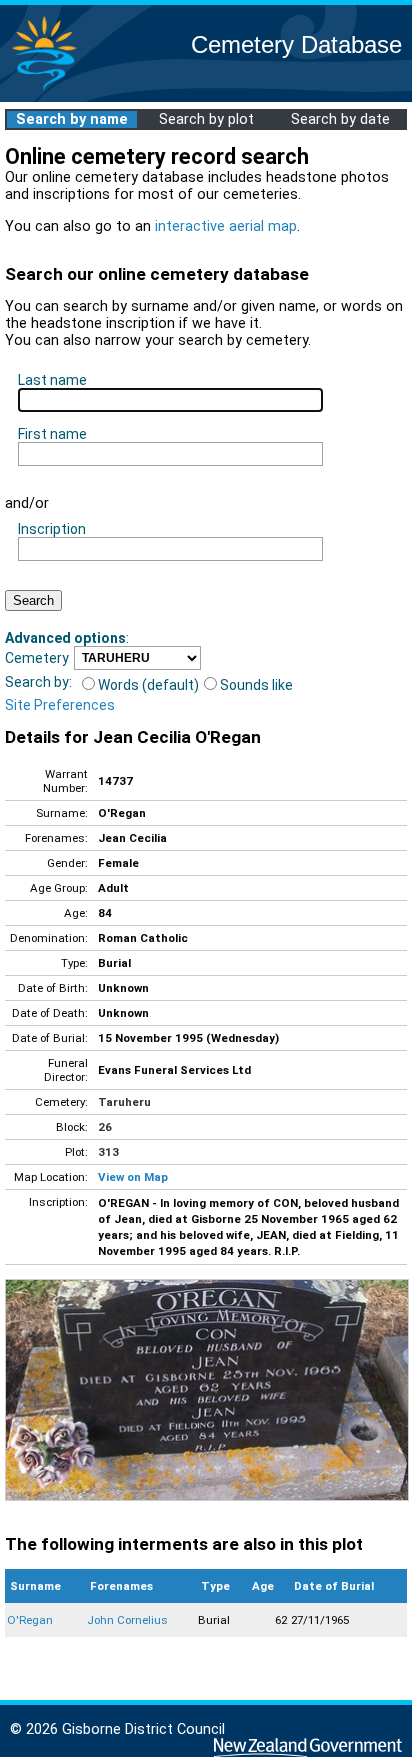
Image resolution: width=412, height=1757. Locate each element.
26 (105, 1127)
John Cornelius (127, 1620)
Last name (52, 380)
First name (52, 434)
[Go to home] (44, 89)
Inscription (52, 529)
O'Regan (30, 1620)
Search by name (72, 119)
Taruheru (124, 1102)
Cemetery (37, 658)
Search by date (340, 119)
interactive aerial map (226, 226)
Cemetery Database (296, 44)
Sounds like (256, 685)
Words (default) (148, 685)
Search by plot (206, 119)
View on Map (133, 1177)
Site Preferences (60, 705)
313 (108, 1152)
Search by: (38, 682)
